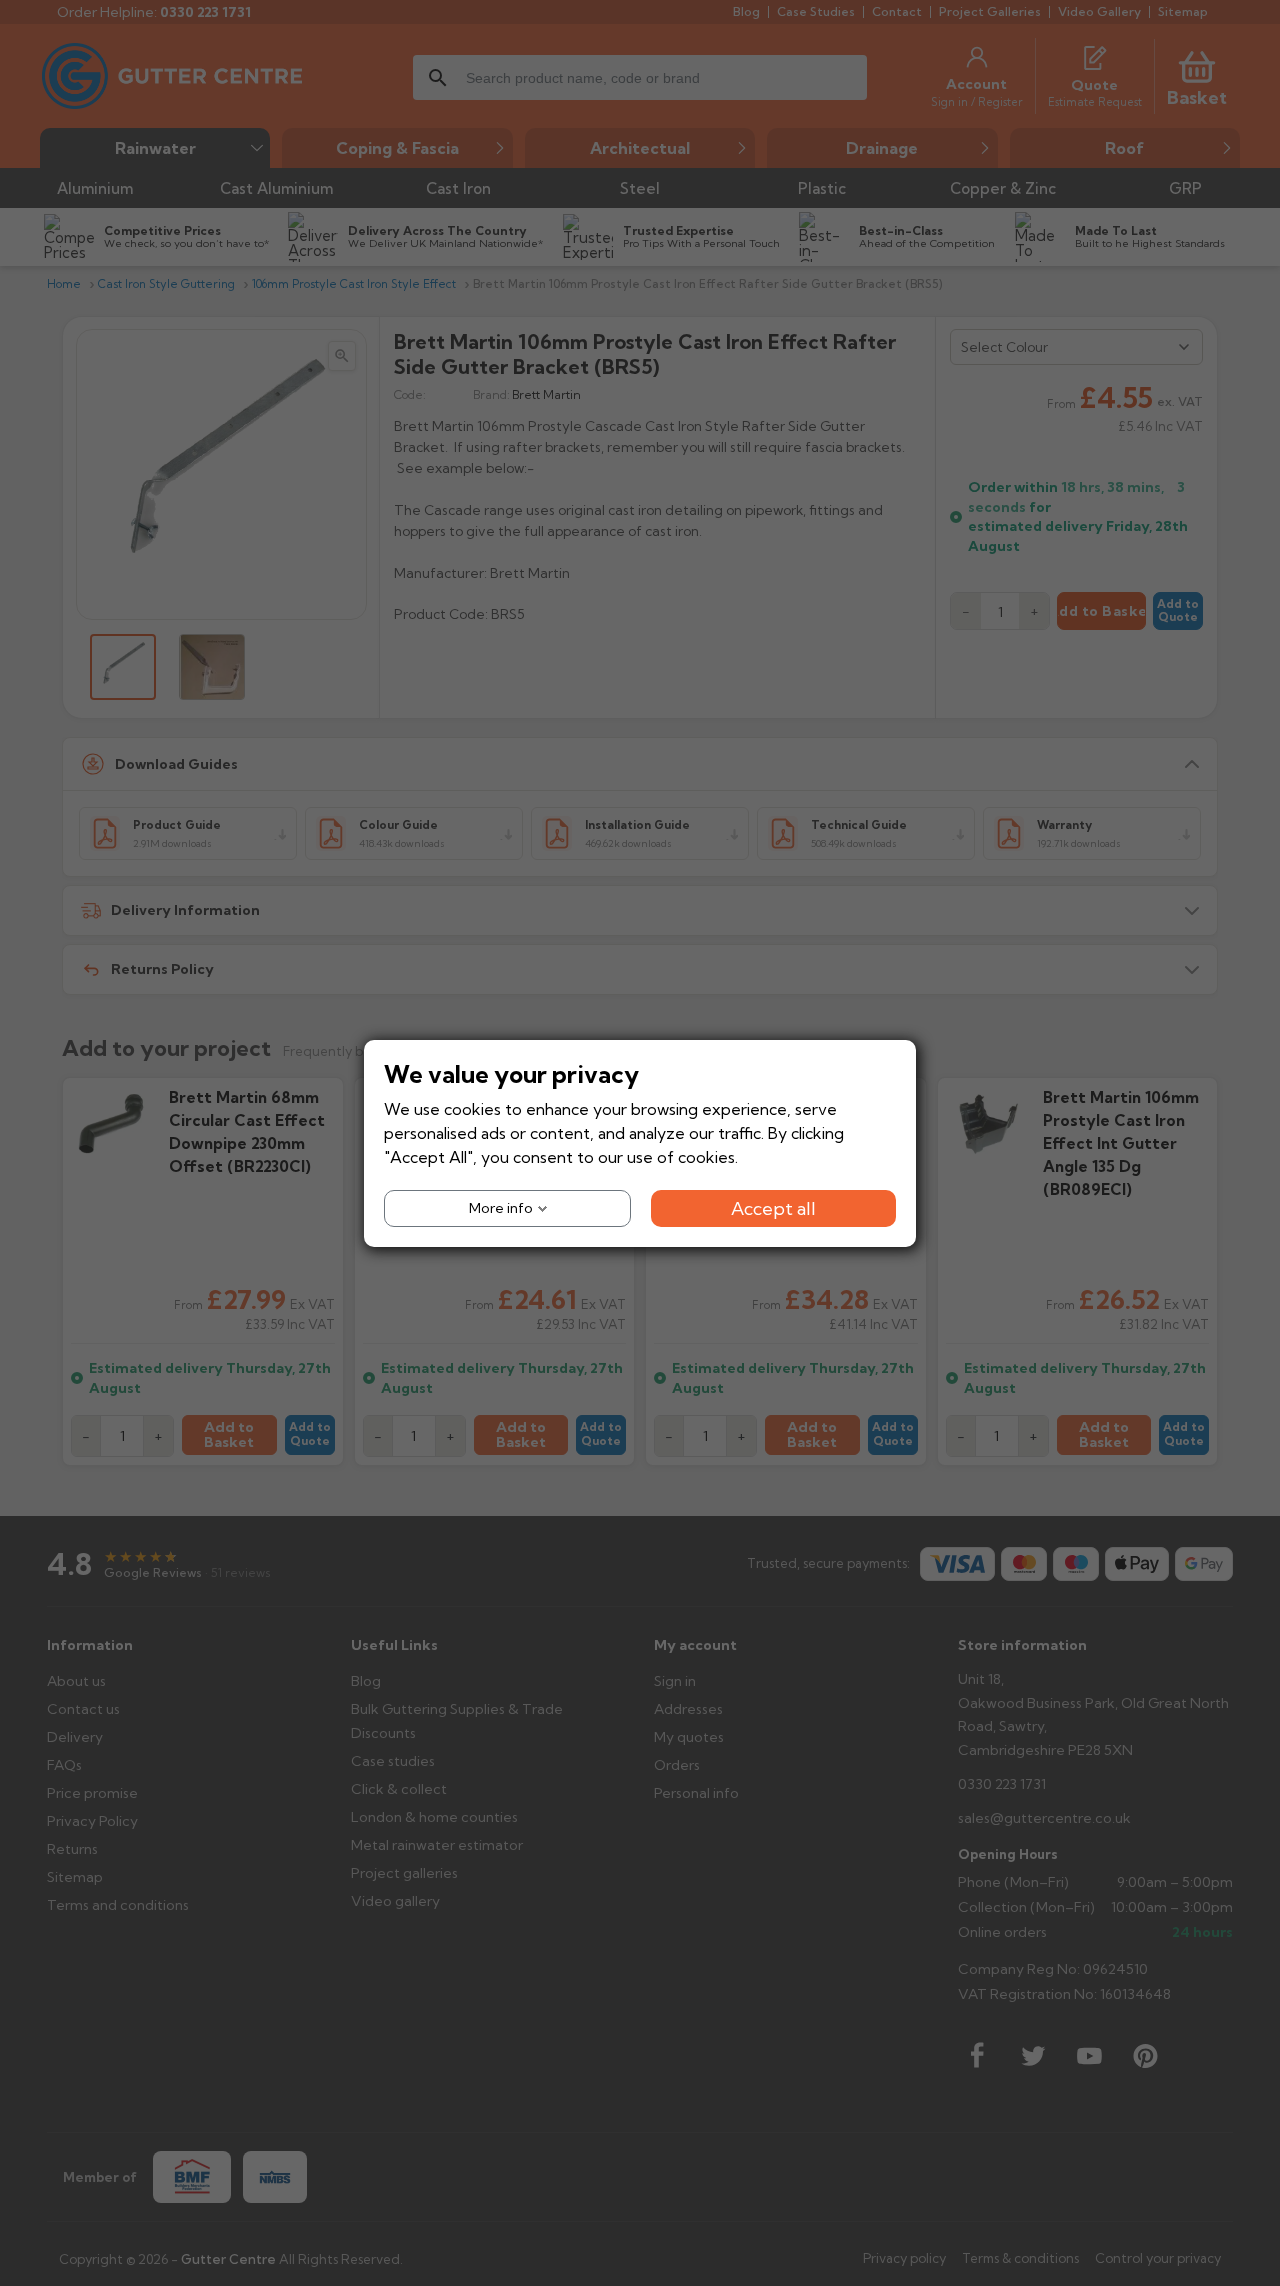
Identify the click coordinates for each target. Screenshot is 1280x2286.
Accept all (773, 1207)
